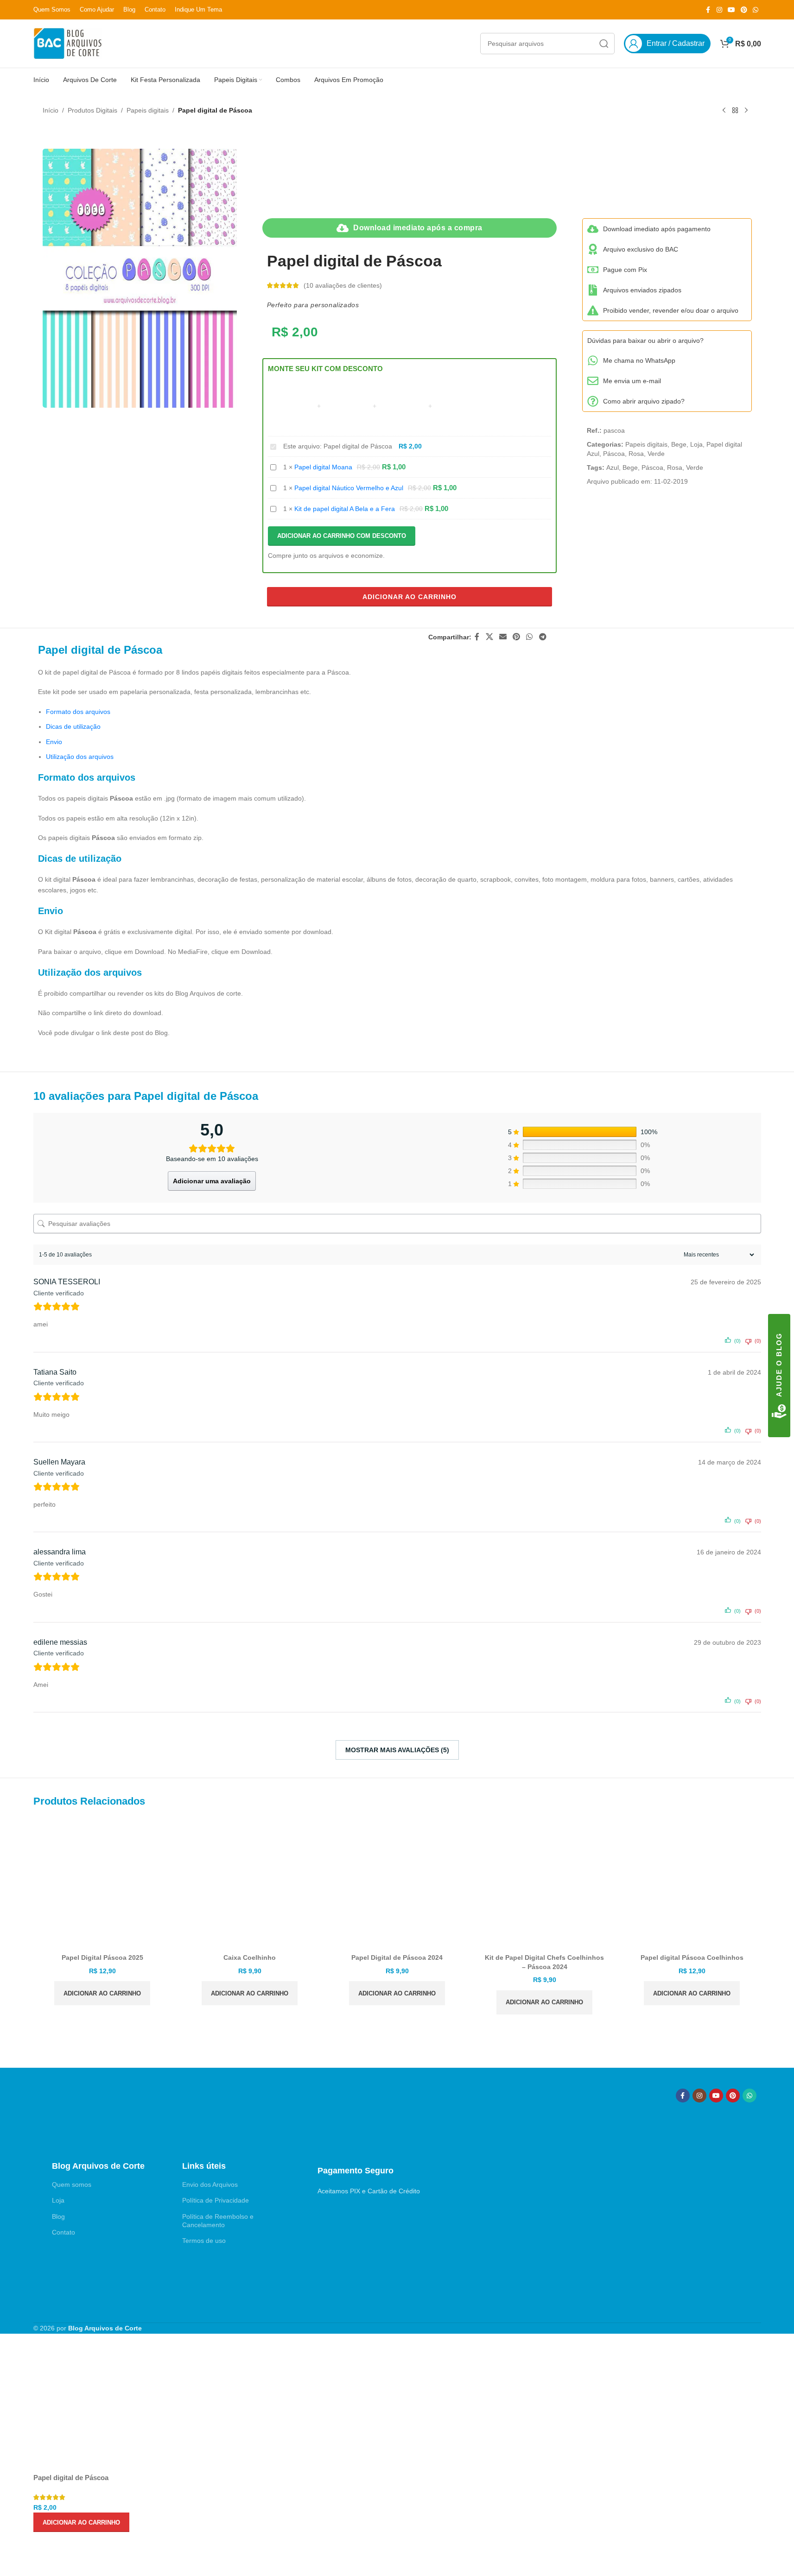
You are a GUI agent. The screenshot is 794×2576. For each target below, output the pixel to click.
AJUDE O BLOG (779, 1365)
